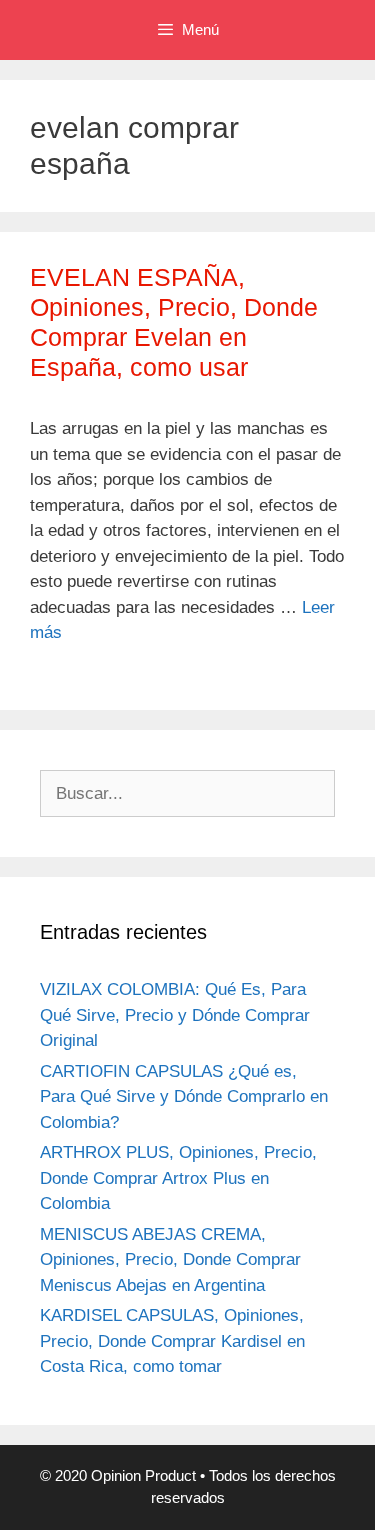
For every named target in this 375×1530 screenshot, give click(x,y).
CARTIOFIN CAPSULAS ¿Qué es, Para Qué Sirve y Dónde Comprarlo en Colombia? (184, 1097)
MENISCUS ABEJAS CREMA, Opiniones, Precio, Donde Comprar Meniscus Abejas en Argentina (170, 1260)
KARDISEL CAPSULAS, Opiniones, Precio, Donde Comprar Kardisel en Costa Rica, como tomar (172, 1341)
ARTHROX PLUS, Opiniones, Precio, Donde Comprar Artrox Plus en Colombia (178, 1178)
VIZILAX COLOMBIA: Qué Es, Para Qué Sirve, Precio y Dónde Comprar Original (175, 1015)
